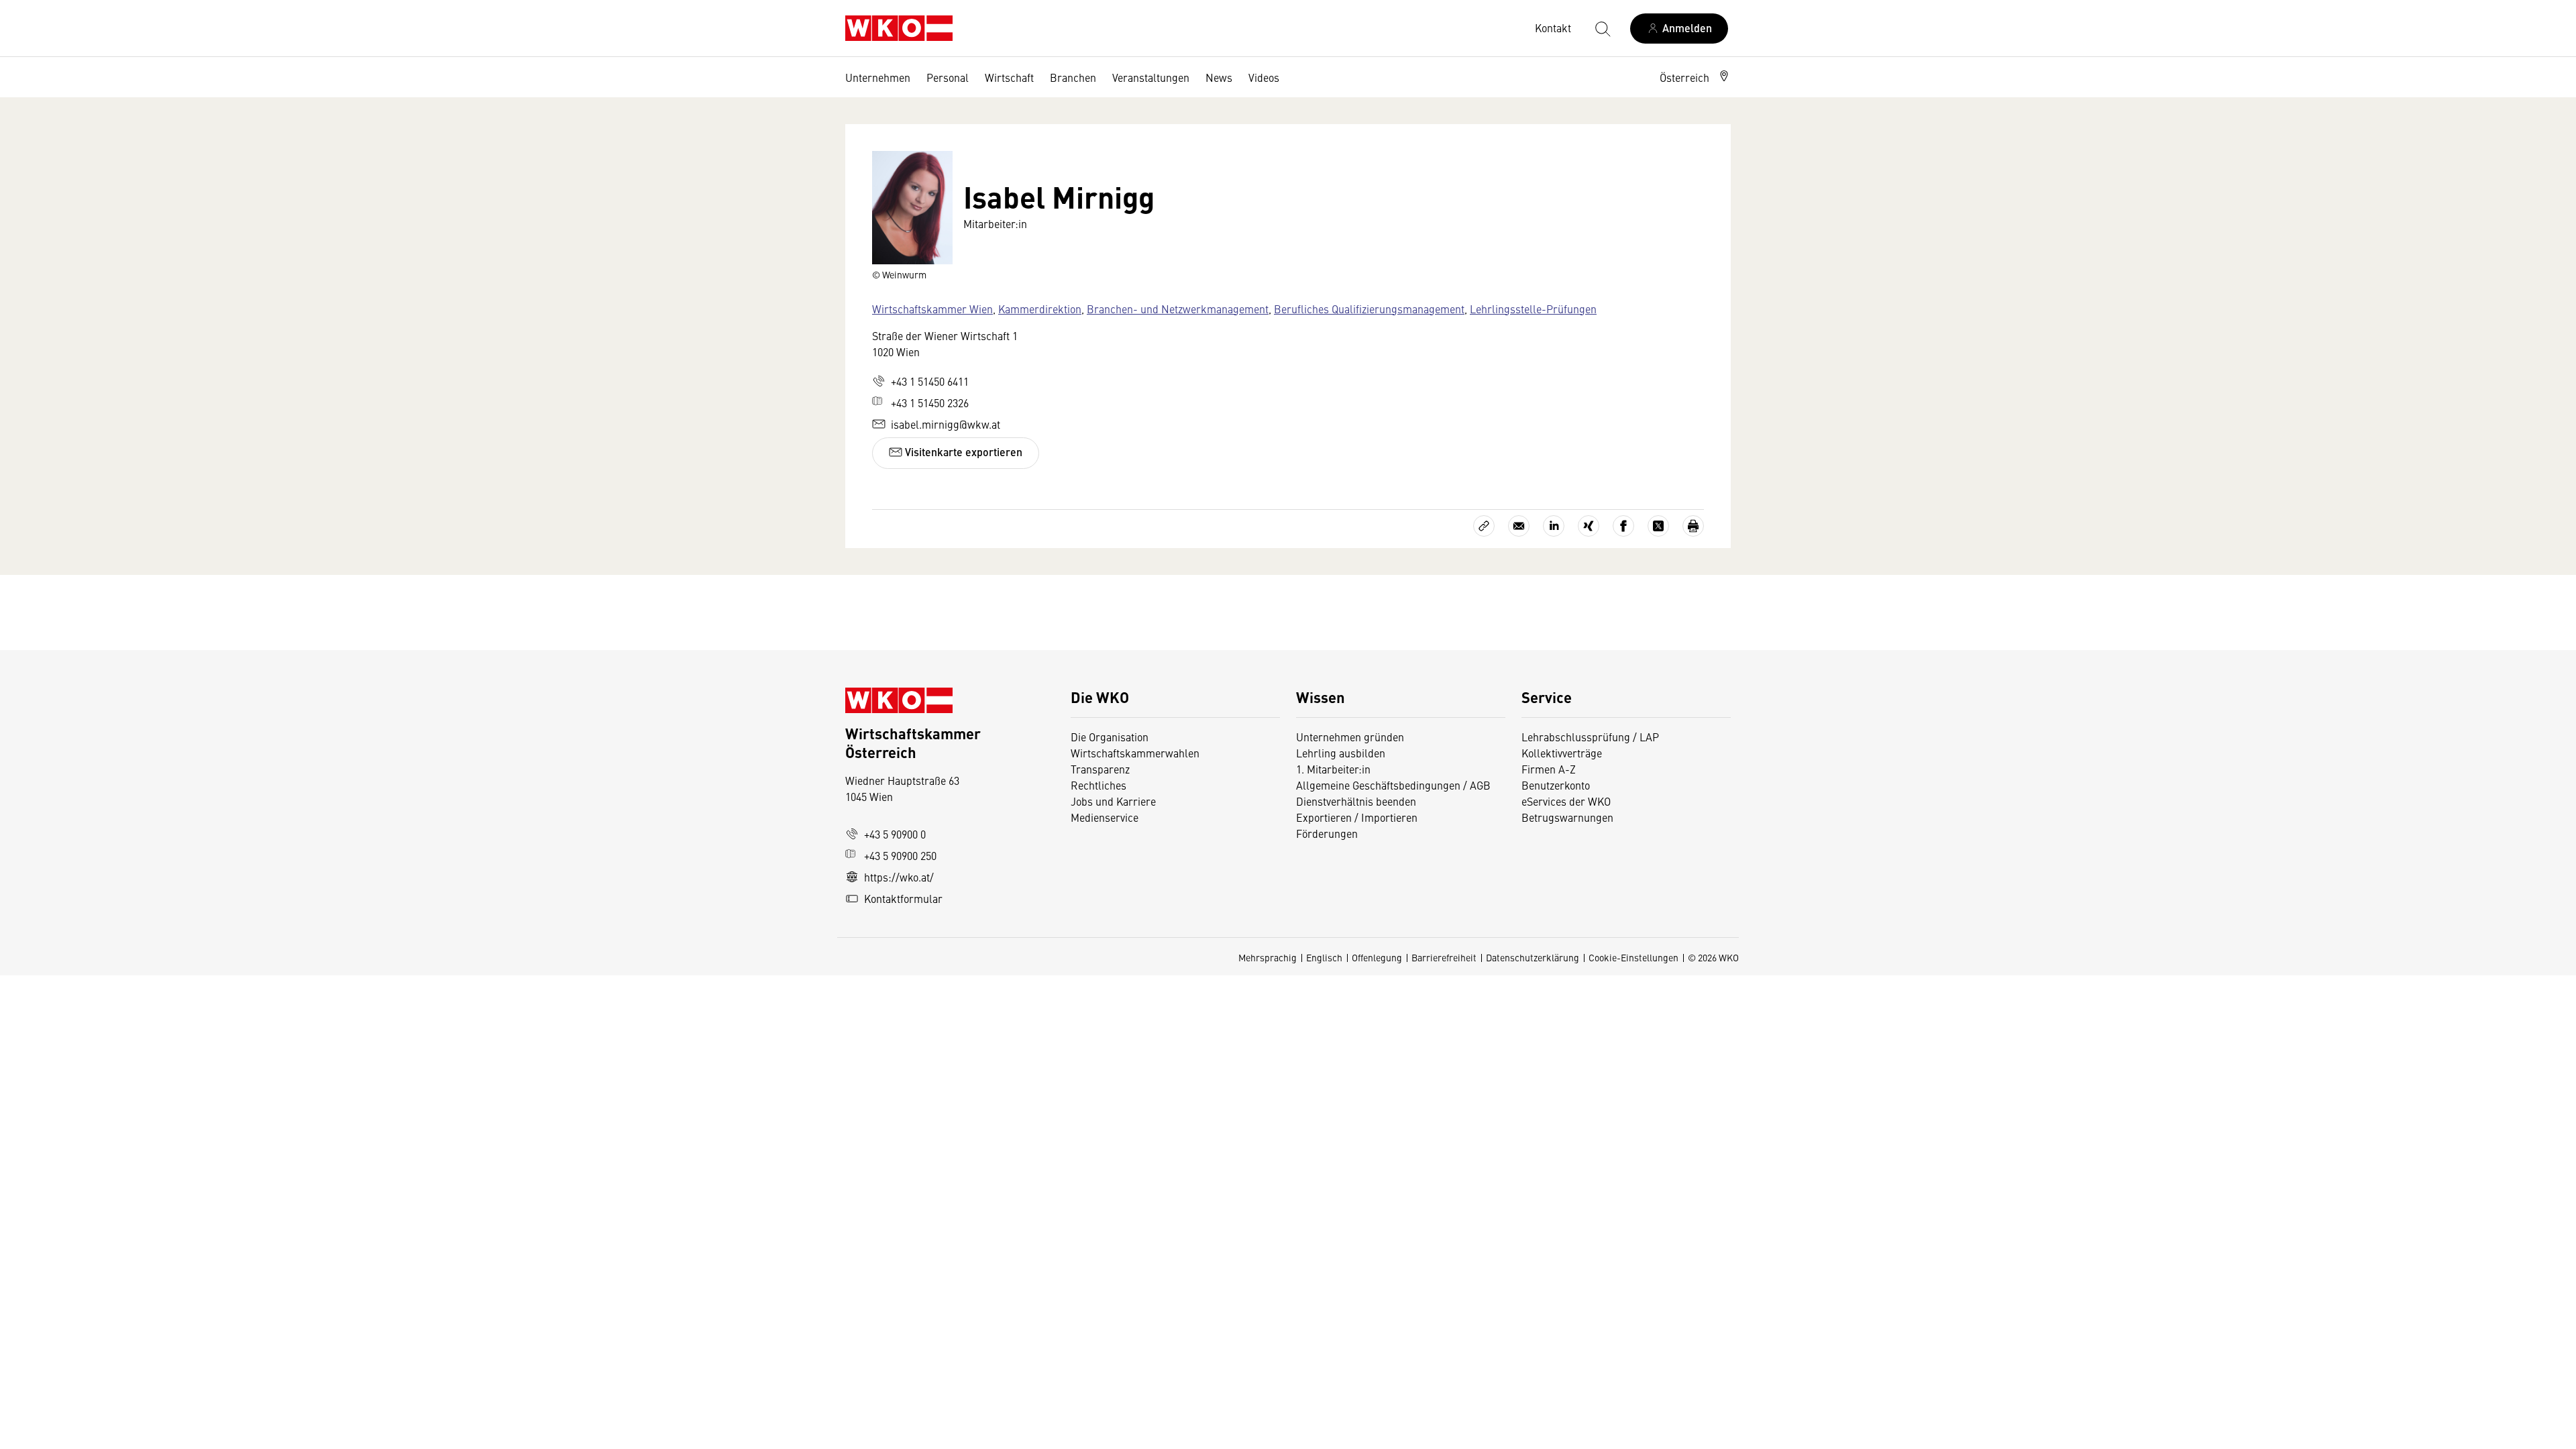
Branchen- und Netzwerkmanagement (1178, 309)
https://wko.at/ (899, 877)
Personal (948, 77)
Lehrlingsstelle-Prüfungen (1533, 309)
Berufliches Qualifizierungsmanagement (1369, 309)
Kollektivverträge (1562, 753)
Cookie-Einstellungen (1633, 957)
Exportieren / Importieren (1357, 817)
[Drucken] (1693, 526)
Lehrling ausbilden (1341, 753)
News (1219, 77)
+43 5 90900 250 (900, 855)
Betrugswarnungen (1569, 817)
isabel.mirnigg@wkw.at (946, 424)
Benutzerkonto (1556, 785)
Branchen (1073, 77)
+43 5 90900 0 (895, 834)
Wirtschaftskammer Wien (932, 309)
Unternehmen (878, 77)
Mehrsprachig (1268, 957)
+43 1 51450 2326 (930, 402)
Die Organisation (1110, 737)
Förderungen (1327, 833)
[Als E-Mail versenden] (1519, 526)
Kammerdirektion (1040, 309)
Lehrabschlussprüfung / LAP (1590, 737)
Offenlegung (1377, 957)
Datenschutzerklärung (1533, 957)
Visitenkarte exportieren (962, 452)
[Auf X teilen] (1658, 526)
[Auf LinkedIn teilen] (1554, 526)
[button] (1695, 77)
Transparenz (1100, 769)
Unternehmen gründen (1350, 737)
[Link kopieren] (1484, 526)
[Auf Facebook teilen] (1623, 526)
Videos (1264, 77)
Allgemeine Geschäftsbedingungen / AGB (1393, 785)
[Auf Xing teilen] (1589, 526)
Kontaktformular (903, 898)
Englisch (1324, 957)
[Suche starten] (1602, 28)
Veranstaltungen (1151, 77)
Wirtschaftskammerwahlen (1135, 753)
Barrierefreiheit (1444, 957)
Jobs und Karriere (1113, 801)
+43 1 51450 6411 (930, 381)
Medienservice (1105, 817)
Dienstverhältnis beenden (1356, 801)
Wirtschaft (1009, 77)
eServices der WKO (1566, 801)
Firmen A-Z (1549, 769)
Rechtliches (1098, 785)
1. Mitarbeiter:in (1333, 769)
